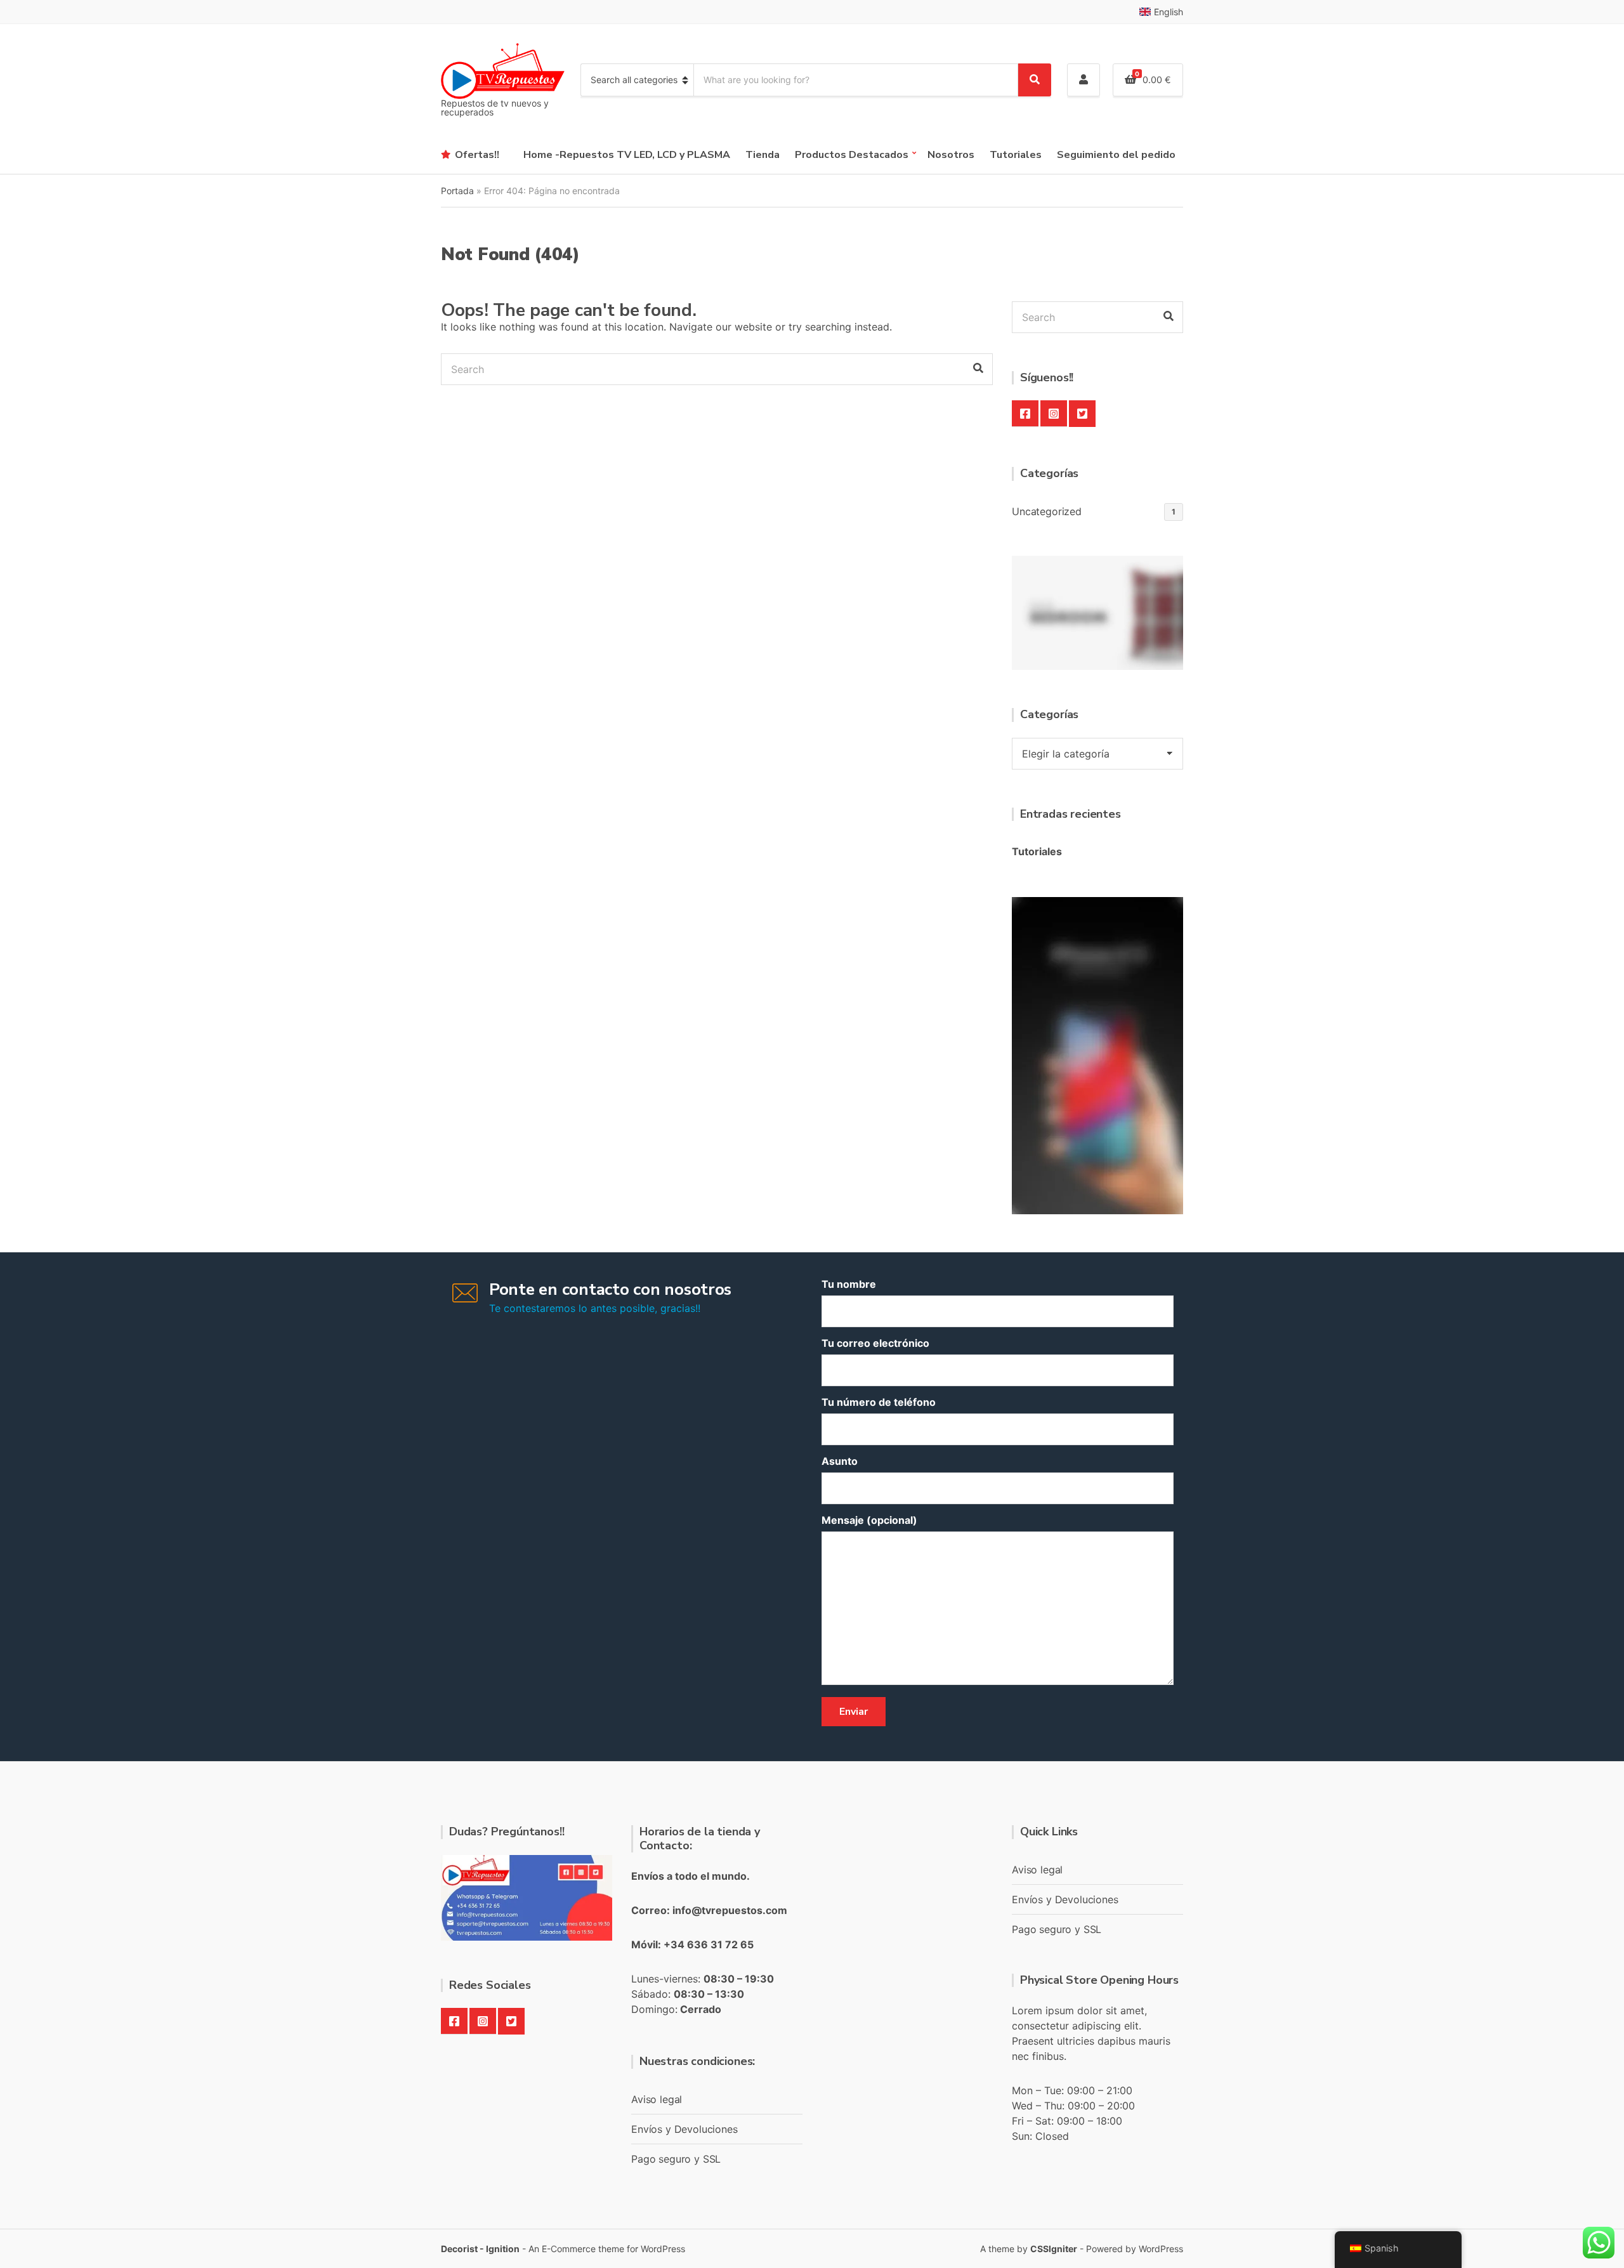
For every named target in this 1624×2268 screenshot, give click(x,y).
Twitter (1082, 414)
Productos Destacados (852, 155)
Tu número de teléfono (879, 1402)
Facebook (1025, 414)
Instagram (1054, 414)
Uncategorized (1047, 511)
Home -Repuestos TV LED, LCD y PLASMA (627, 155)
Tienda (763, 155)
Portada (457, 191)
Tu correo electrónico (875, 1343)
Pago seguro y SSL (676, 2159)
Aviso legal (657, 2099)
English (1169, 12)
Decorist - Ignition (480, 2249)
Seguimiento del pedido (1116, 155)
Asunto (840, 1461)
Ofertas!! (477, 155)
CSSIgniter (1054, 2249)
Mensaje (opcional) (869, 1520)
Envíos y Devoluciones (684, 2129)
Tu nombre (849, 1284)
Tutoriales (1016, 155)
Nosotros (951, 155)
